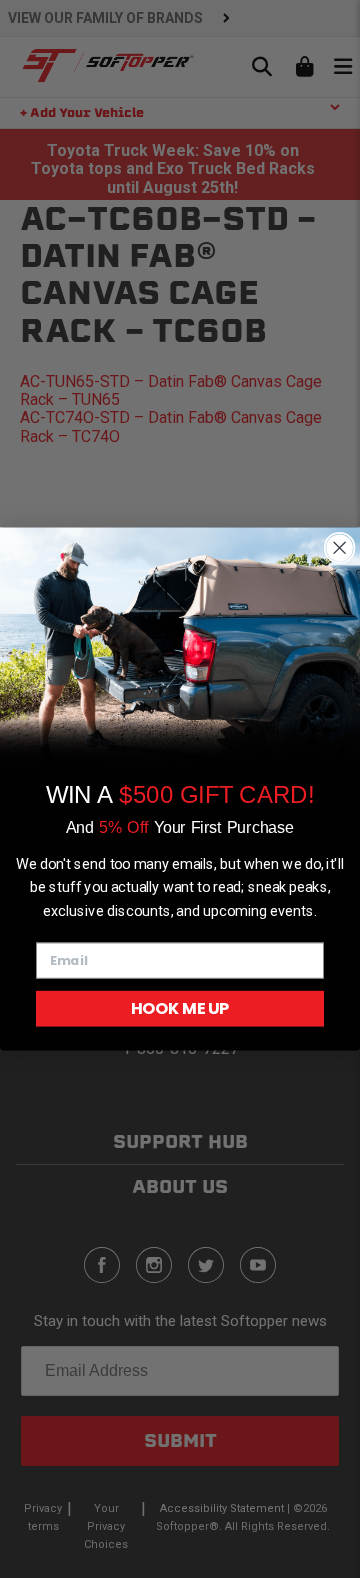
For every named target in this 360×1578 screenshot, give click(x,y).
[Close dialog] (340, 548)
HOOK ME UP (180, 1008)
